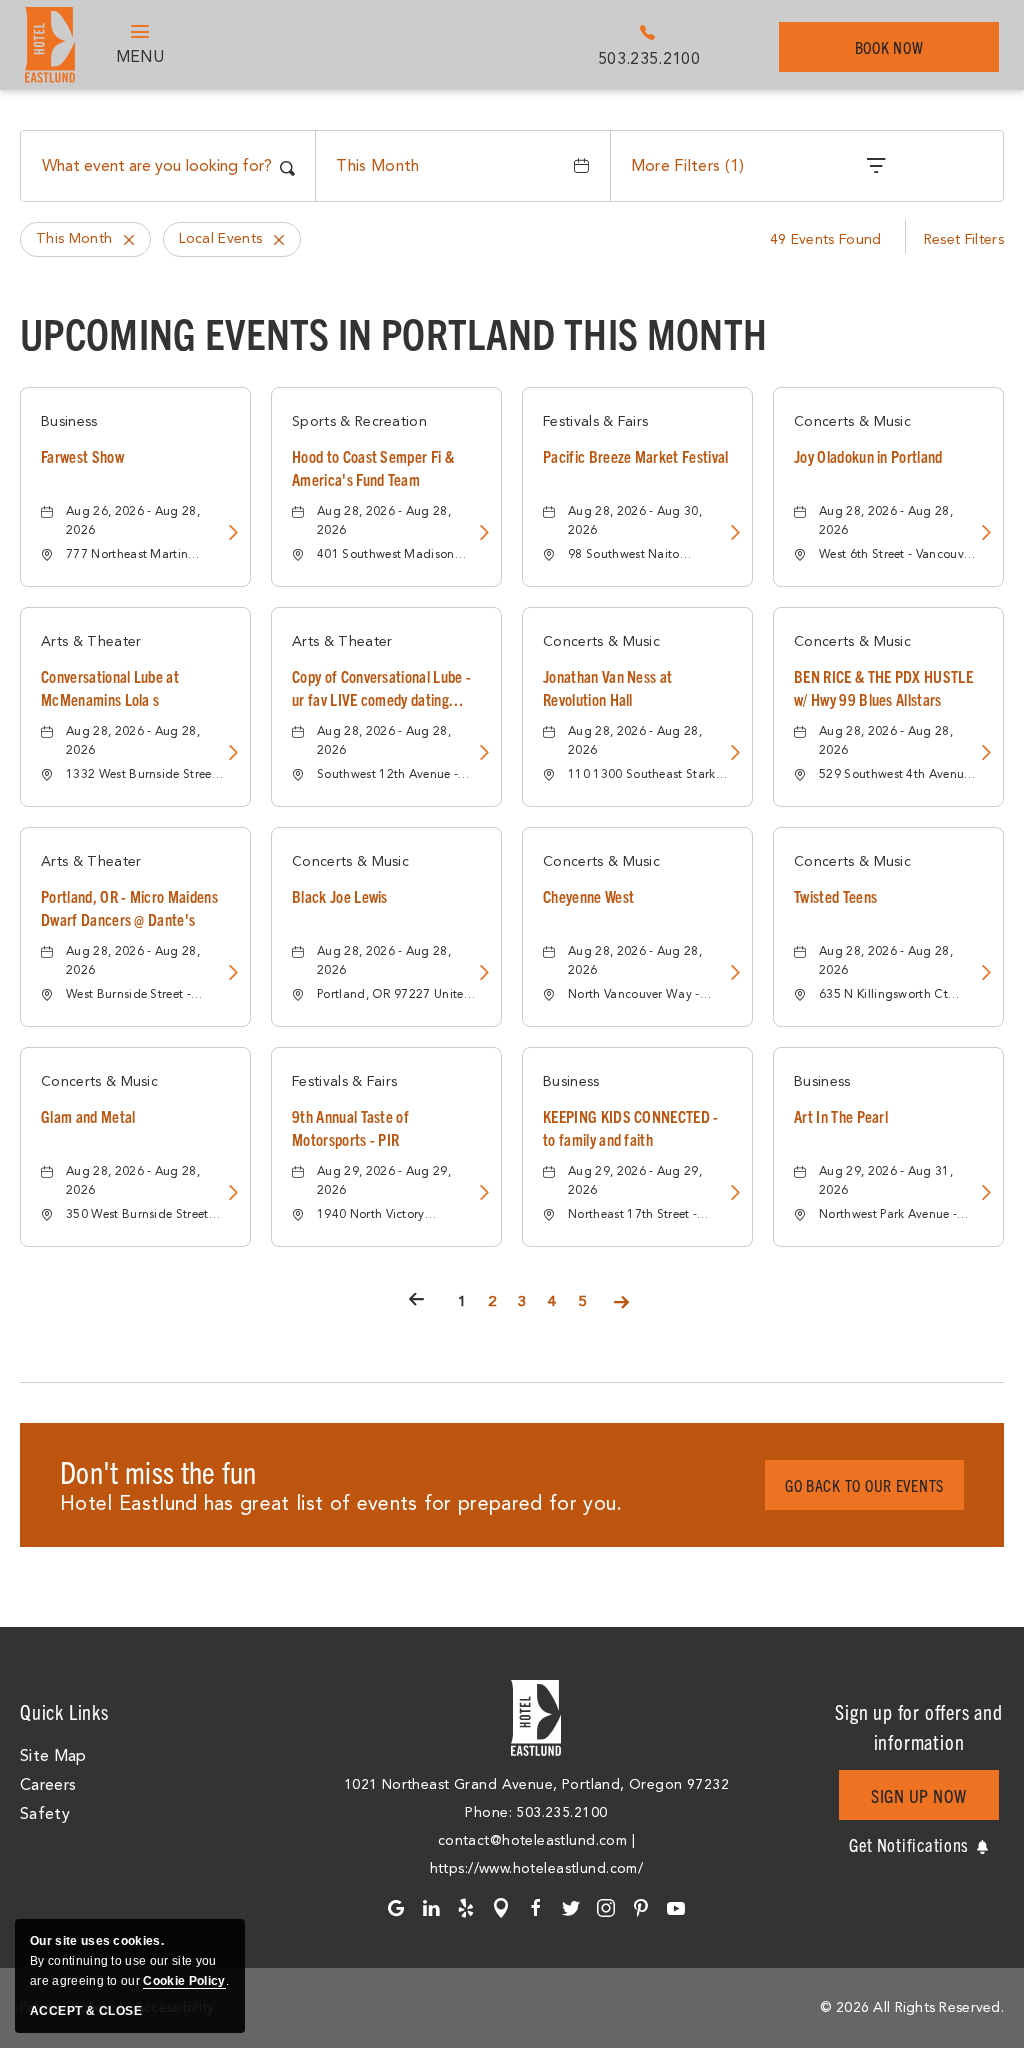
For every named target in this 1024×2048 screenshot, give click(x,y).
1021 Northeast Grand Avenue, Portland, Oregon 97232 (536, 1784)
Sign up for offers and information (919, 1726)
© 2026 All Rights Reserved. (912, 2007)
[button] (864, 1485)
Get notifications (909, 1844)
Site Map (53, 1756)
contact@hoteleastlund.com (533, 1840)
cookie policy (184, 1981)
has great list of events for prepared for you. (341, 1503)
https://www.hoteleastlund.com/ (537, 1868)
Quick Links (64, 1711)
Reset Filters (964, 239)
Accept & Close (86, 2011)
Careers (48, 1785)
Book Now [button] (900, 54)
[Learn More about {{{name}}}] (231, 534)
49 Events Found (826, 239)
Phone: (490, 1812)
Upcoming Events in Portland (393, 332)
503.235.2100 (649, 59)
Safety (45, 1814)
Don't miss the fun (158, 1471)
